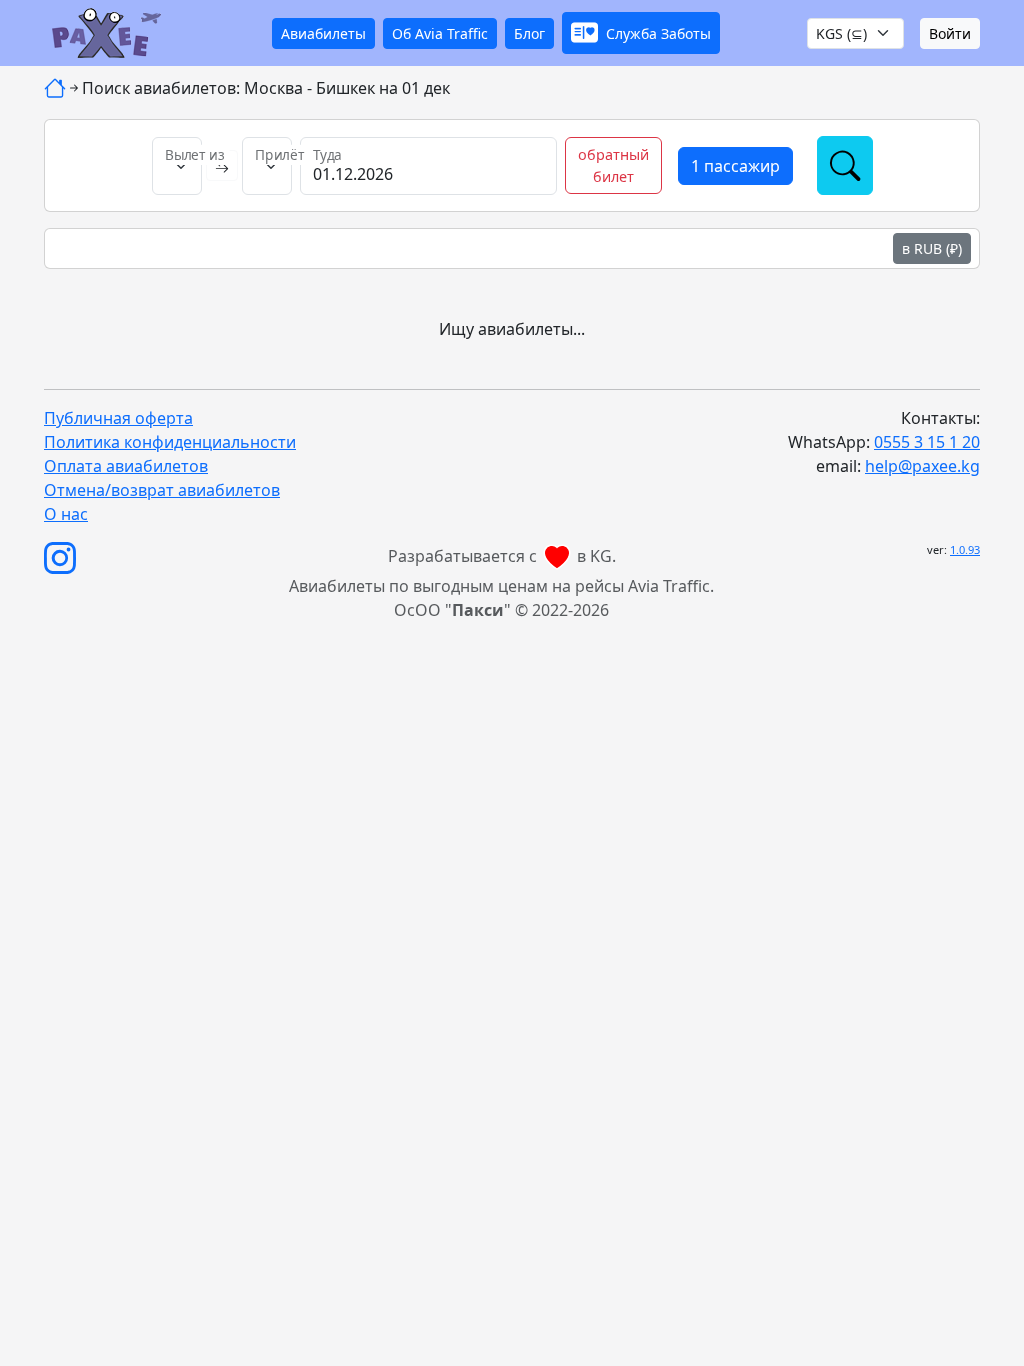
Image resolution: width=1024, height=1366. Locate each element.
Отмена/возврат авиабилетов (162, 490)
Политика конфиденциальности (170, 442)
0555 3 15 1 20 (927, 442)
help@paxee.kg (922, 466)
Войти (950, 33)
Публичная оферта (118, 418)
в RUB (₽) (932, 248)
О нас (66, 514)
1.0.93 (965, 549)
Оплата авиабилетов (126, 466)
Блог (529, 33)
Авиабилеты (323, 33)
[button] (641, 33)
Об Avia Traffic (440, 33)
